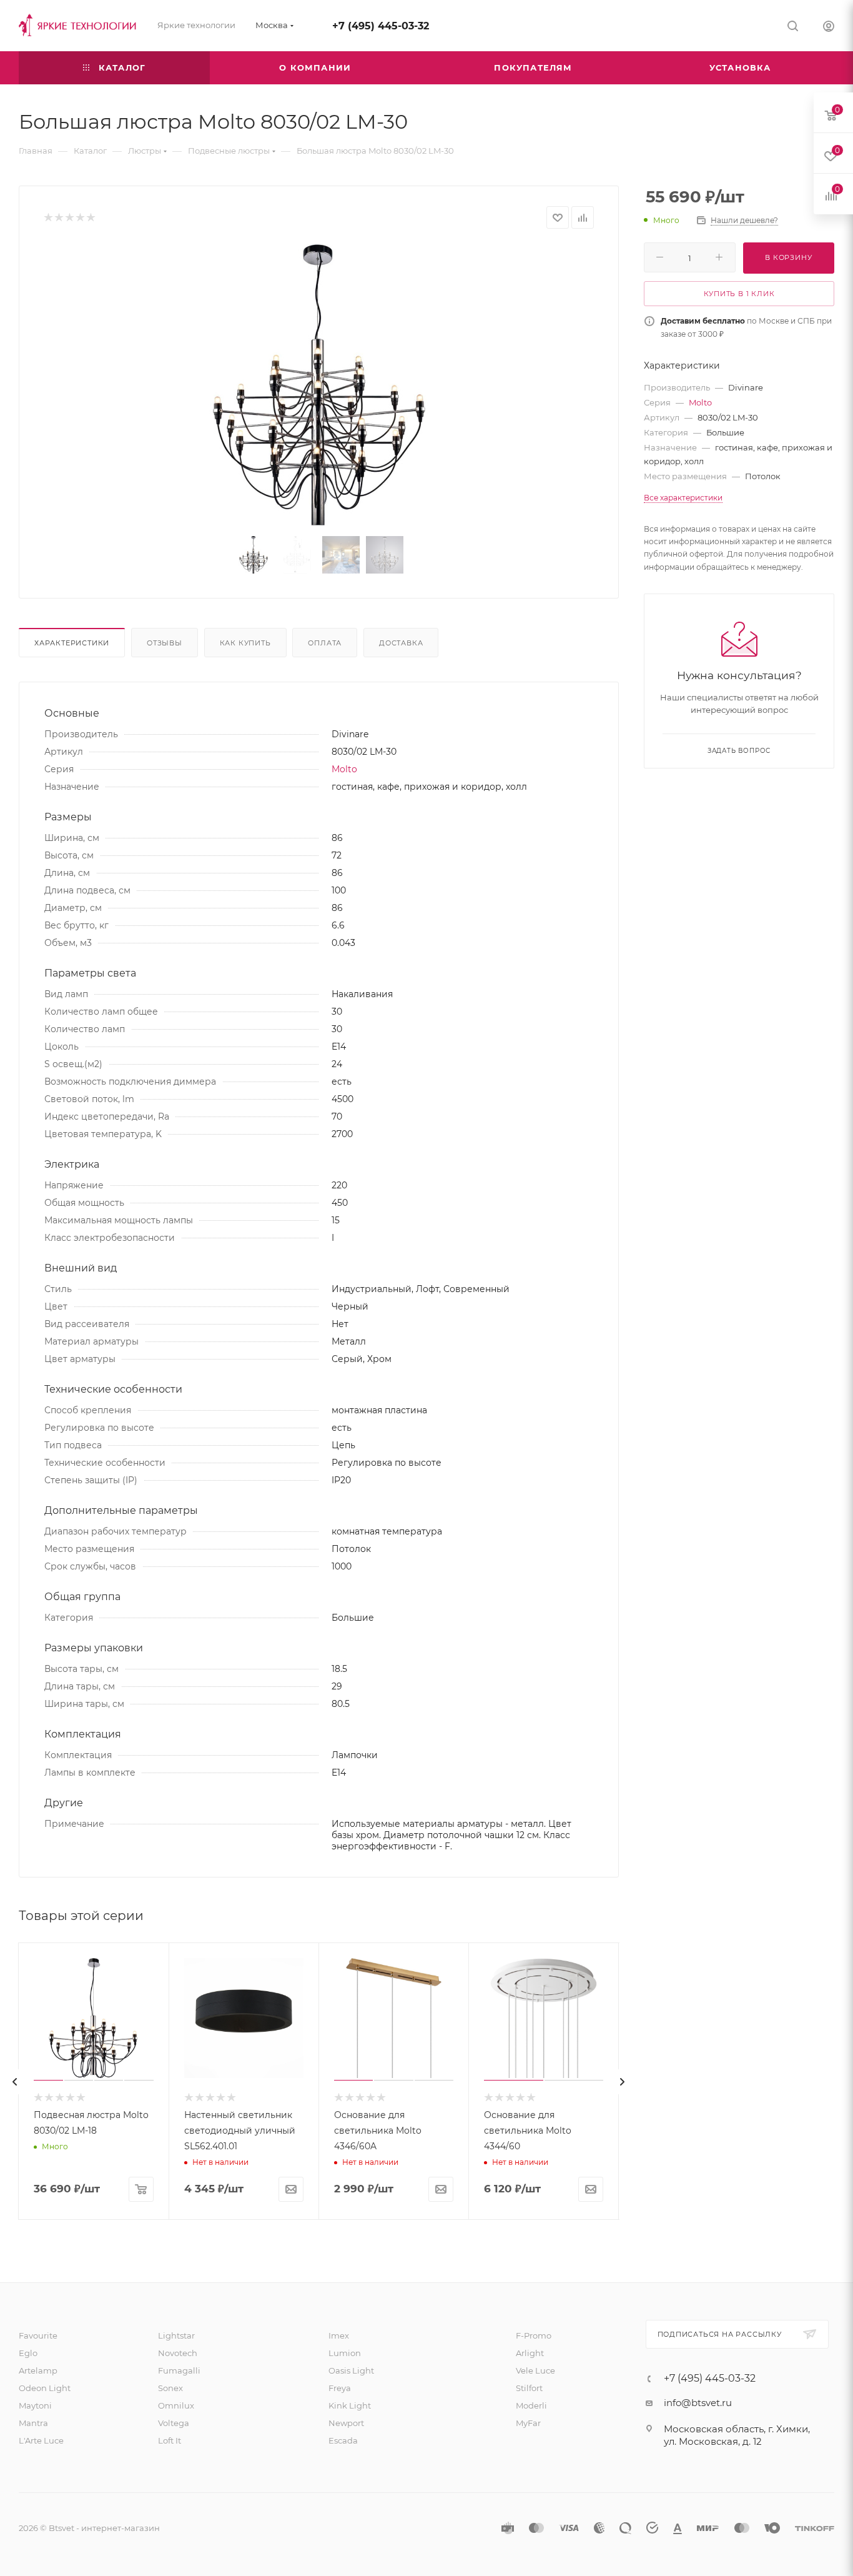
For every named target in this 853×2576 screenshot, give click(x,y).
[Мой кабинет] (829, 28)
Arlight (530, 2353)
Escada (343, 2440)
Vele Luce (535, 2370)
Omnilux (176, 2405)
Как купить (245, 643)
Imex (339, 2335)
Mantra (33, 2423)
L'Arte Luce (41, 2440)
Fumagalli (179, 2370)
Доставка (401, 643)
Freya (340, 2388)
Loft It (170, 2440)
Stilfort (529, 2388)
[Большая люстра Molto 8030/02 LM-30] (319, 385)
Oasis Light (351, 2370)
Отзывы (165, 643)
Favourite (38, 2335)
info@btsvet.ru (698, 2403)
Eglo (28, 2353)
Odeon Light (45, 2388)
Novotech (178, 2353)
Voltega (174, 2423)
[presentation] (15, 2082)
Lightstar (176, 2335)
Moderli (531, 2405)
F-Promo (534, 2335)
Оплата (325, 643)
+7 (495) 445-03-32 (381, 26)
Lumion (345, 2353)
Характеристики (72, 643)
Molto (344, 769)
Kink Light (350, 2405)
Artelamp (38, 2370)
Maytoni (35, 2405)
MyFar (528, 2423)
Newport (346, 2423)
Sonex (170, 2388)
